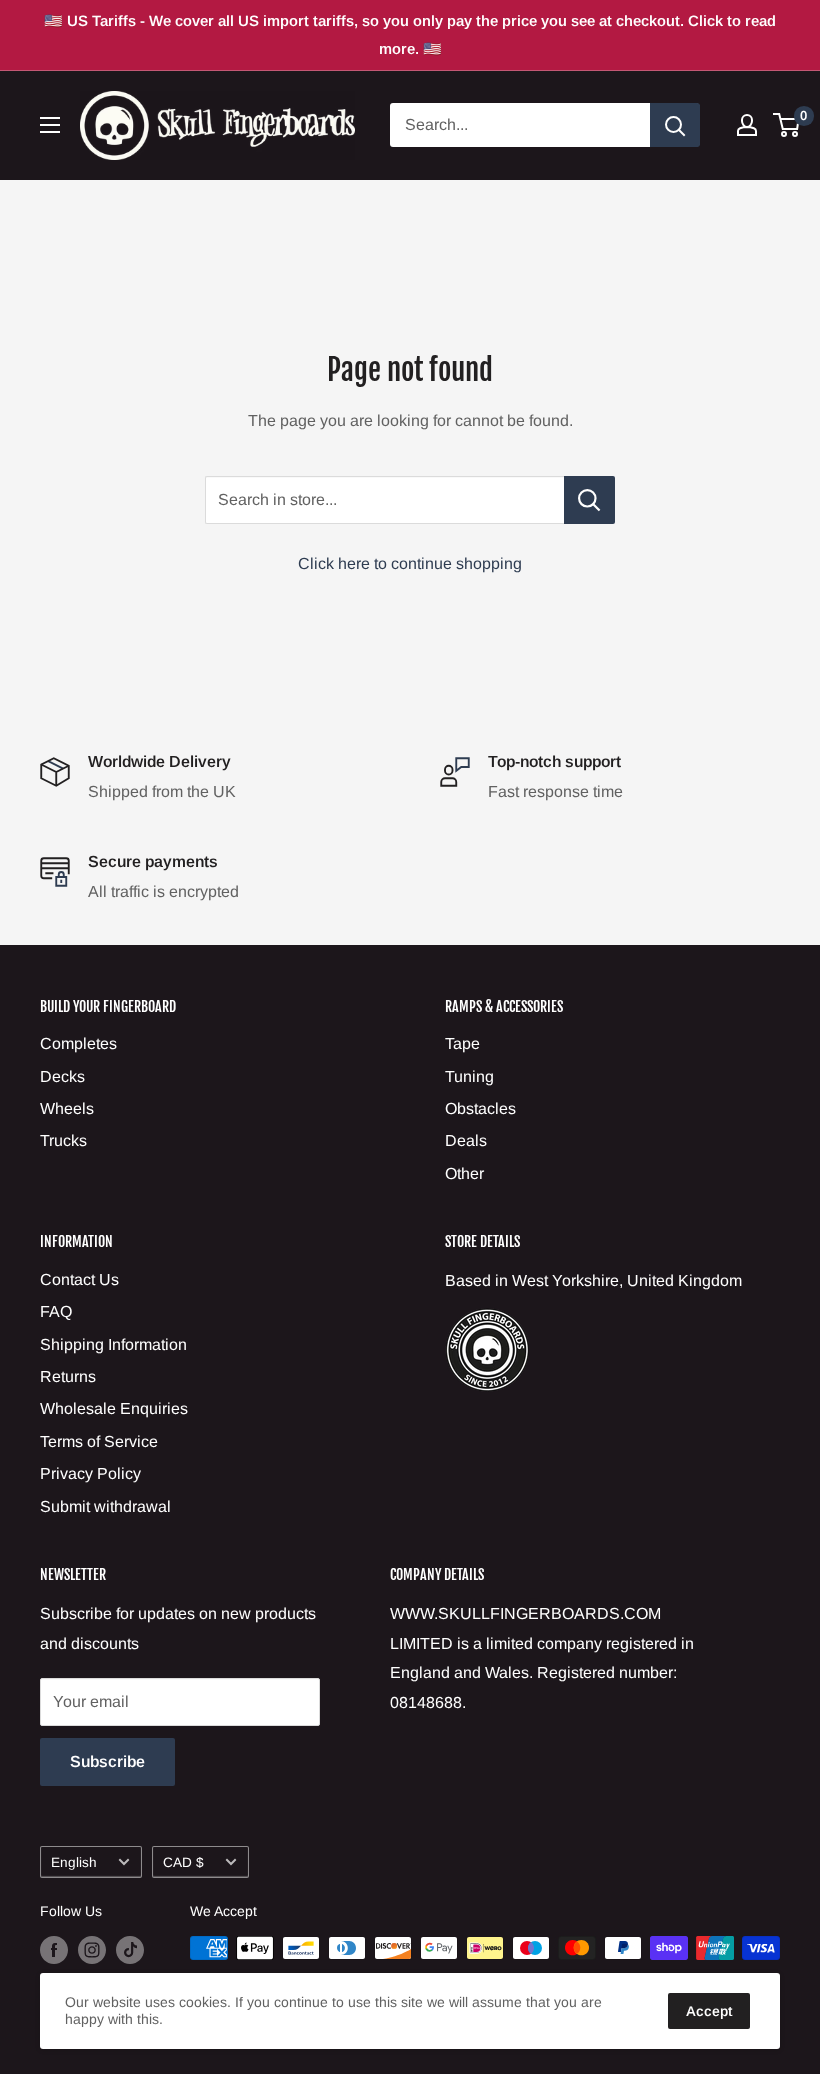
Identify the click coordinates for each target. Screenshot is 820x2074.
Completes (78, 1043)
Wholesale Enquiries (114, 1408)
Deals (466, 1140)
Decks (62, 1076)
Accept (709, 2011)
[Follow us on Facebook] (54, 1950)
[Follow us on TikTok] (130, 1950)
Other (464, 1173)
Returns (68, 1376)
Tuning (469, 1076)
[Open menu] (50, 125)
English (74, 1862)
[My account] (747, 125)
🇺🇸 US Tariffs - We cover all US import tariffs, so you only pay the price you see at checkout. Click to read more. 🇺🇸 (410, 34)
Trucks (63, 1140)
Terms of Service (99, 1441)
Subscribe (107, 1761)
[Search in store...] (589, 500)
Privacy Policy (90, 1473)
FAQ (56, 1311)
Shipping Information (113, 1344)
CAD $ (183, 1862)
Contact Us (79, 1279)
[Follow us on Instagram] (92, 1950)
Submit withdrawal (105, 1506)
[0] (787, 125)
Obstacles (480, 1108)
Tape (462, 1043)
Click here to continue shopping (410, 563)
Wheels (67, 1108)
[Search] (675, 125)
